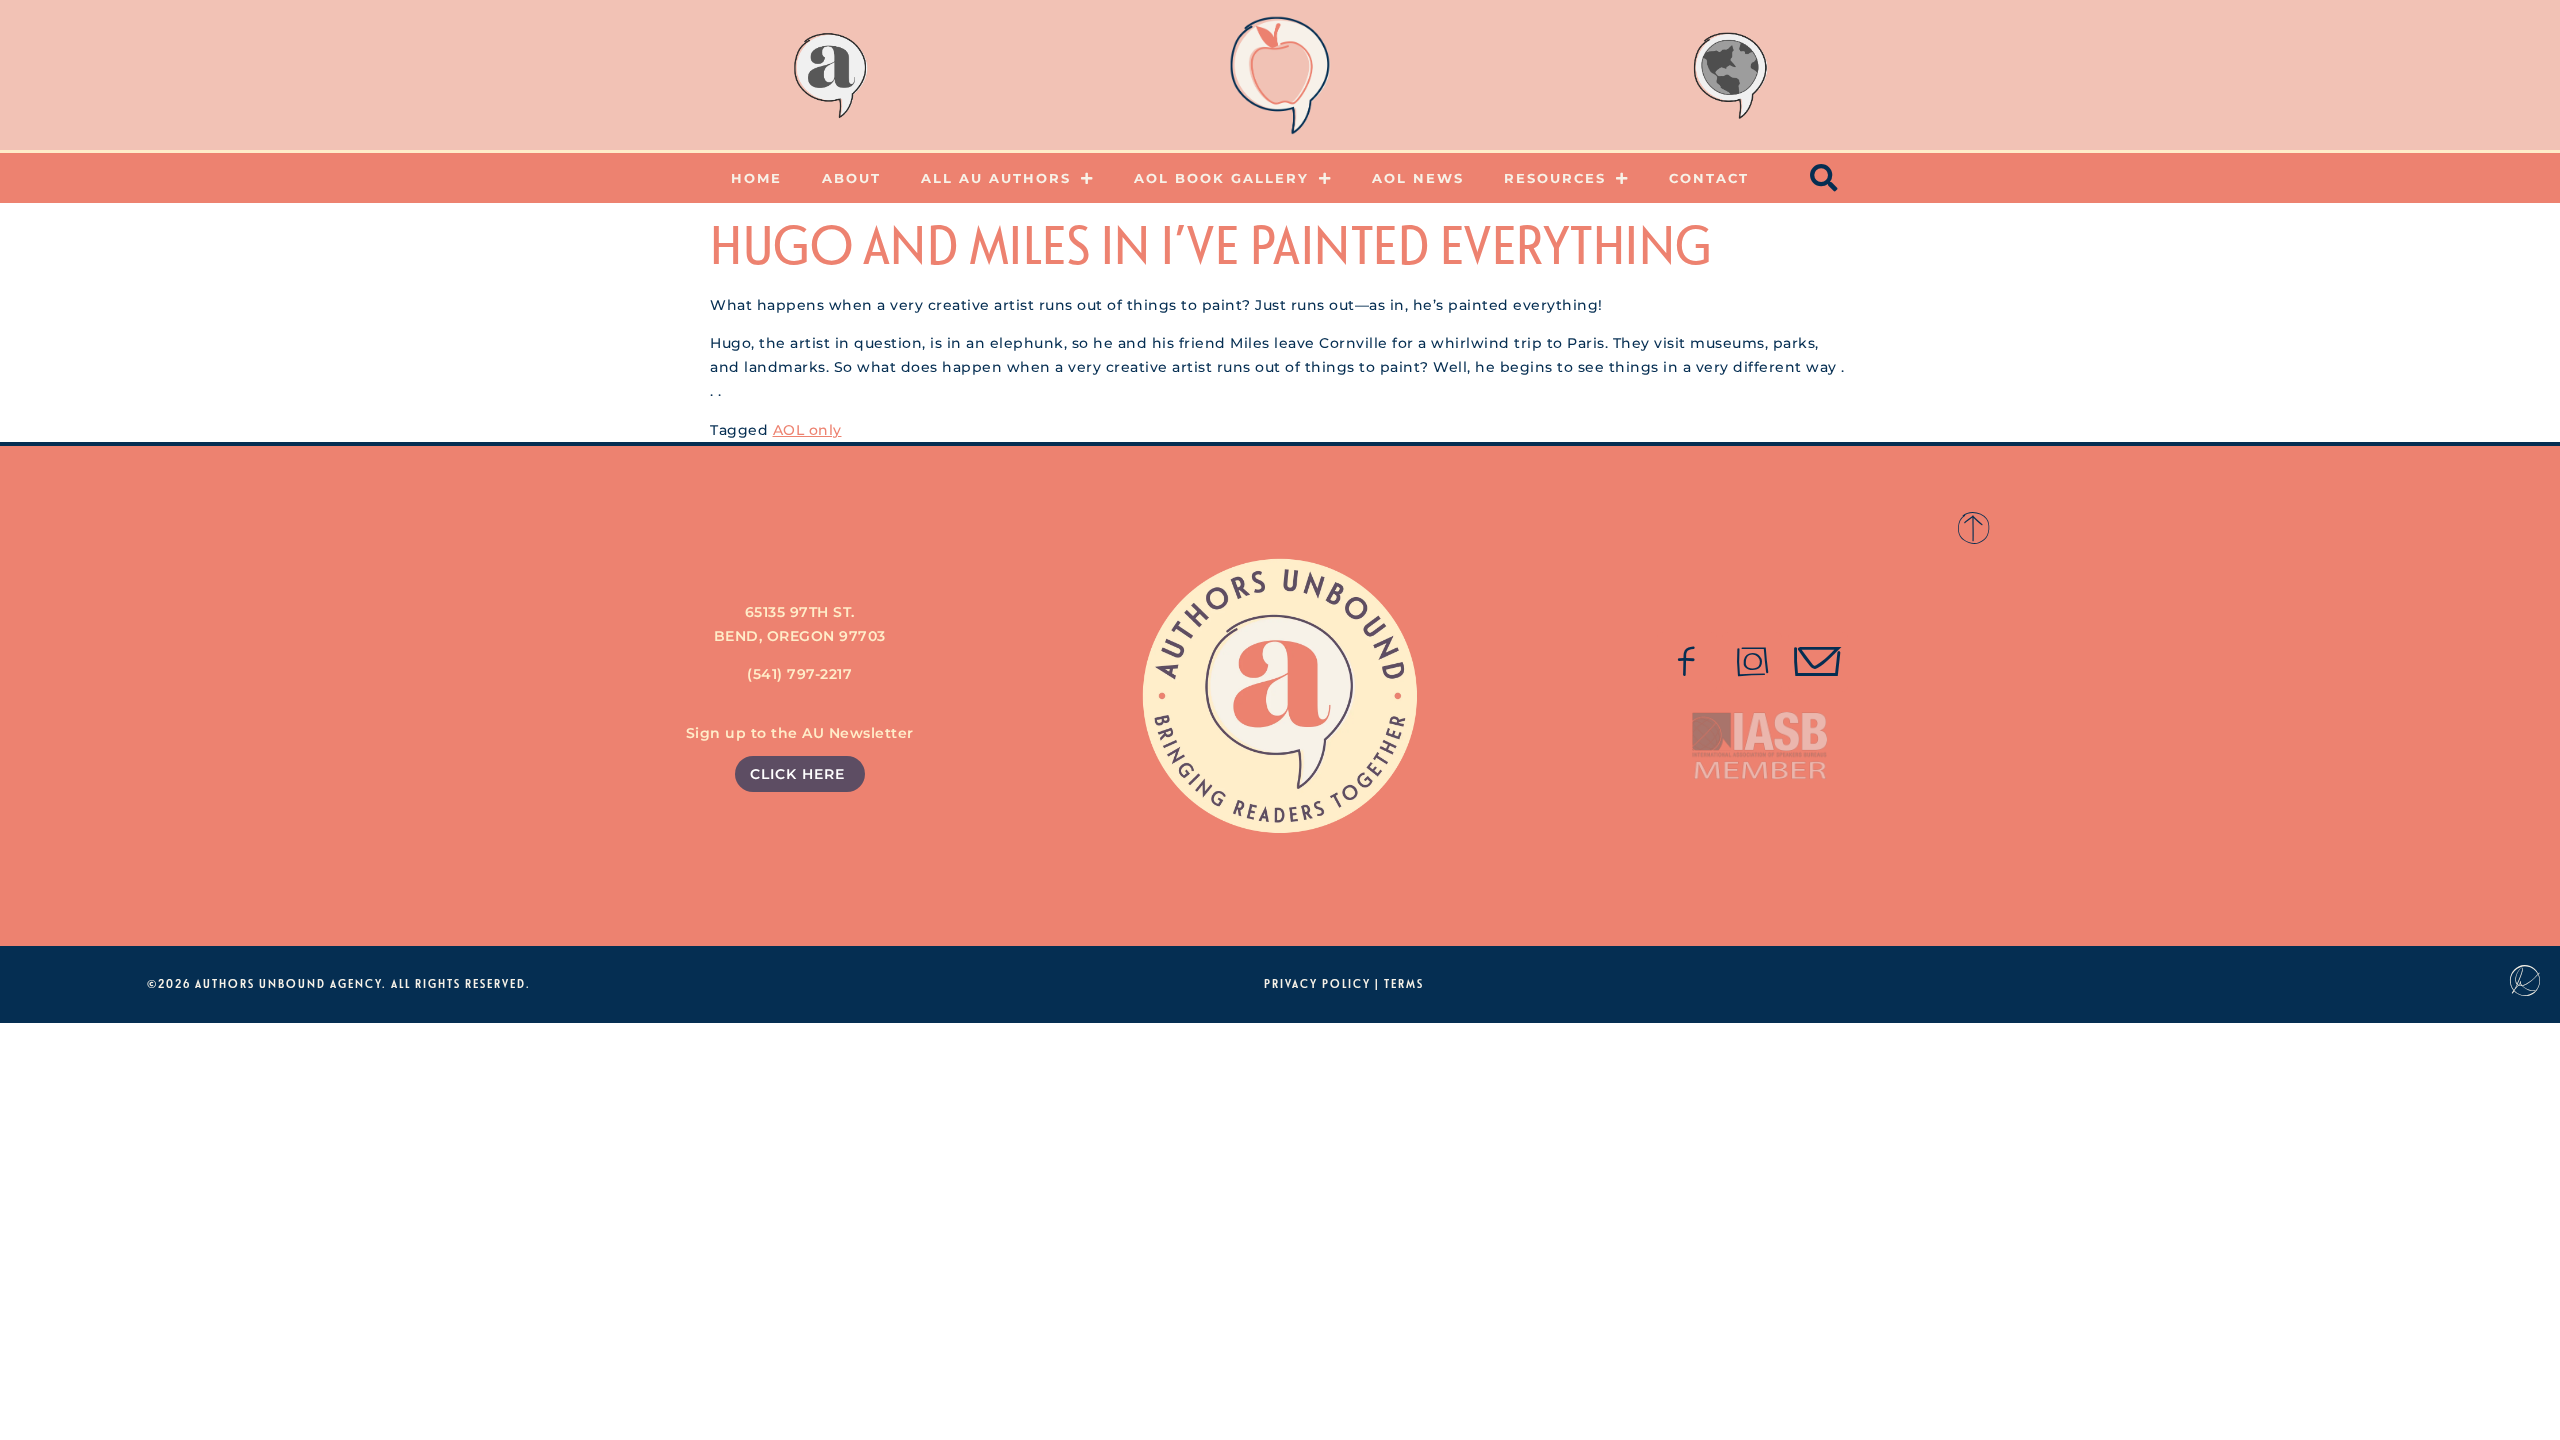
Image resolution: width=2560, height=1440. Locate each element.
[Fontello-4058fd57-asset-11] (1687, 662)
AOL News (1418, 178)
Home (756, 178)
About (851, 178)
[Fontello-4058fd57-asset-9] (1752, 662)
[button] (1825, 178)
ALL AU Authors (996, 178)
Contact (1709, 178)
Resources (1555, 178)
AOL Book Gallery (1221, 178)
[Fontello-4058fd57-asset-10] (1818, 662)
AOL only (807, 430)
